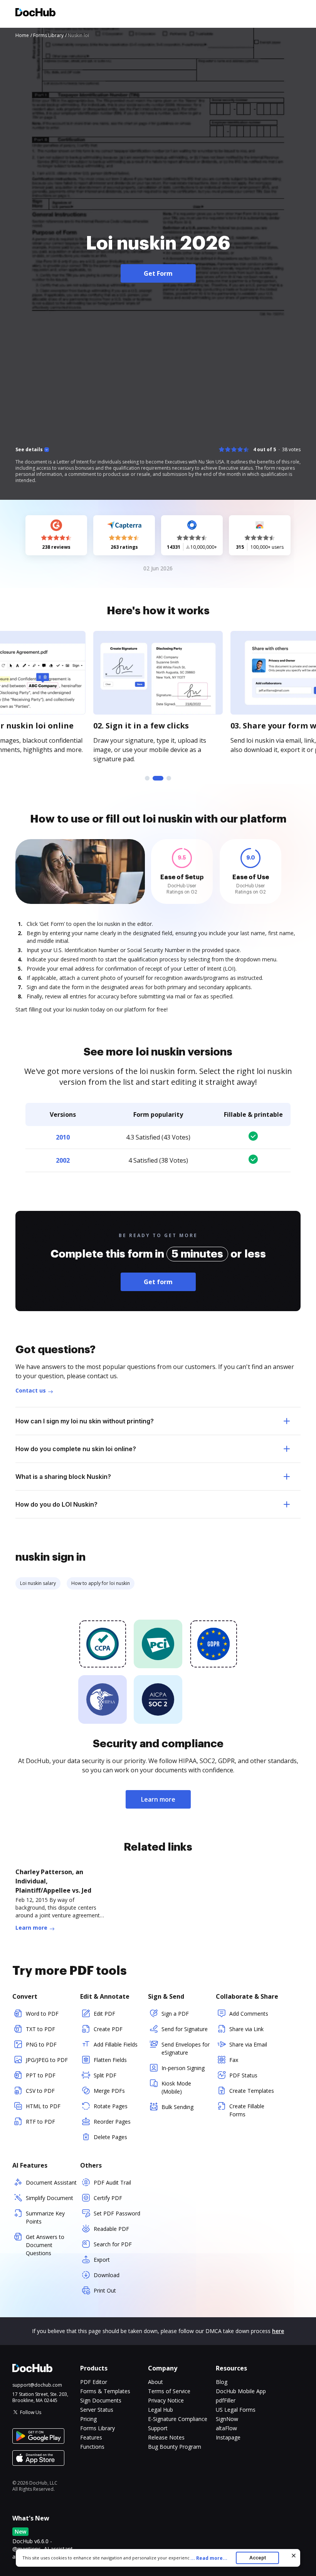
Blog (222, 2382)
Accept (258, 2558)
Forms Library (97, 2428)
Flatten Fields (110, 2060)
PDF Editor (94, 2382)
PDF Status (243, 2075)
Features (91, 2437)
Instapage (228, 2437)
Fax (234, 2060)
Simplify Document (50, 2198)
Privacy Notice (166, 2400)
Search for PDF (113, 2244)
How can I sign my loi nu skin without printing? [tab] (85, 1421)
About (155, 2382)
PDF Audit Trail (112, 2182)
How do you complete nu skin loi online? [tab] (76, 1449)
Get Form (158, 273)
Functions (92, 2447)
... (209, 2558)
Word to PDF (42, 2014)
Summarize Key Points (45, 2217)
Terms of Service (169, 2391)
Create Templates (252, 2091)
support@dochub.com (37, 2385)
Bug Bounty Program (175, 2447)
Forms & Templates (105, 2391)
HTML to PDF (43, 2106)
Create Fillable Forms (247, 2110)
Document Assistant (51, 2182)
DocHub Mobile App (241, 2391)
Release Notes (166, 2437)
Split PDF (105, 2075)
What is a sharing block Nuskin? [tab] (63, 1477)
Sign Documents (101, 2400)
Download (107, 2275)
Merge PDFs (109, 2091)
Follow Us (31, 2412)
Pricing (88, 2419)
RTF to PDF (40, 2122)
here (278, 2331)
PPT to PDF (41, 2075)
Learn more (158, 1799)
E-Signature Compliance (178, 2419)
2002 (63, 1160)
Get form (158, 1282)
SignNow (227, 2419)
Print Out (105, 2290)
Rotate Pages (111, 2106)
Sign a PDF (175, 2014)
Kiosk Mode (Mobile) (176, 2087)
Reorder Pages (112, 2122)
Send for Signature (185, 2029)
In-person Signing (183, 2068)
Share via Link (246, 2029)
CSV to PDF (40, 2091)
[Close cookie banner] (294, 2556)
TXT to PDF (40, 2029)
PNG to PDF (41, 2044)
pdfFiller (226, 2400)
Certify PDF (108, 2198)
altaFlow (226, 2428)
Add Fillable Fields (116, 2044)
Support (158, 2428)
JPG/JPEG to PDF (47, 2060)
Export (102, 2260)
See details (29, 450)
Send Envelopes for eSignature (186, 2048)
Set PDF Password (117, 2213)
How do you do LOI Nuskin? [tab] (56, 1504)
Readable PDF (111, 2229)
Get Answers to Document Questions (45, 2245)
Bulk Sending (177, 2107)
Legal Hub (161, 2410)
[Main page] (35, 13)
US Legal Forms (236, 2410)
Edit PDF (104, 2014)
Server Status (97, 2410)
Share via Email (248, 2044)
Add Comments (249, 2014)
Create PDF (108, 2029)
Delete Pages (110, 2137)
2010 (63, 1137)
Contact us (31, 1390)
